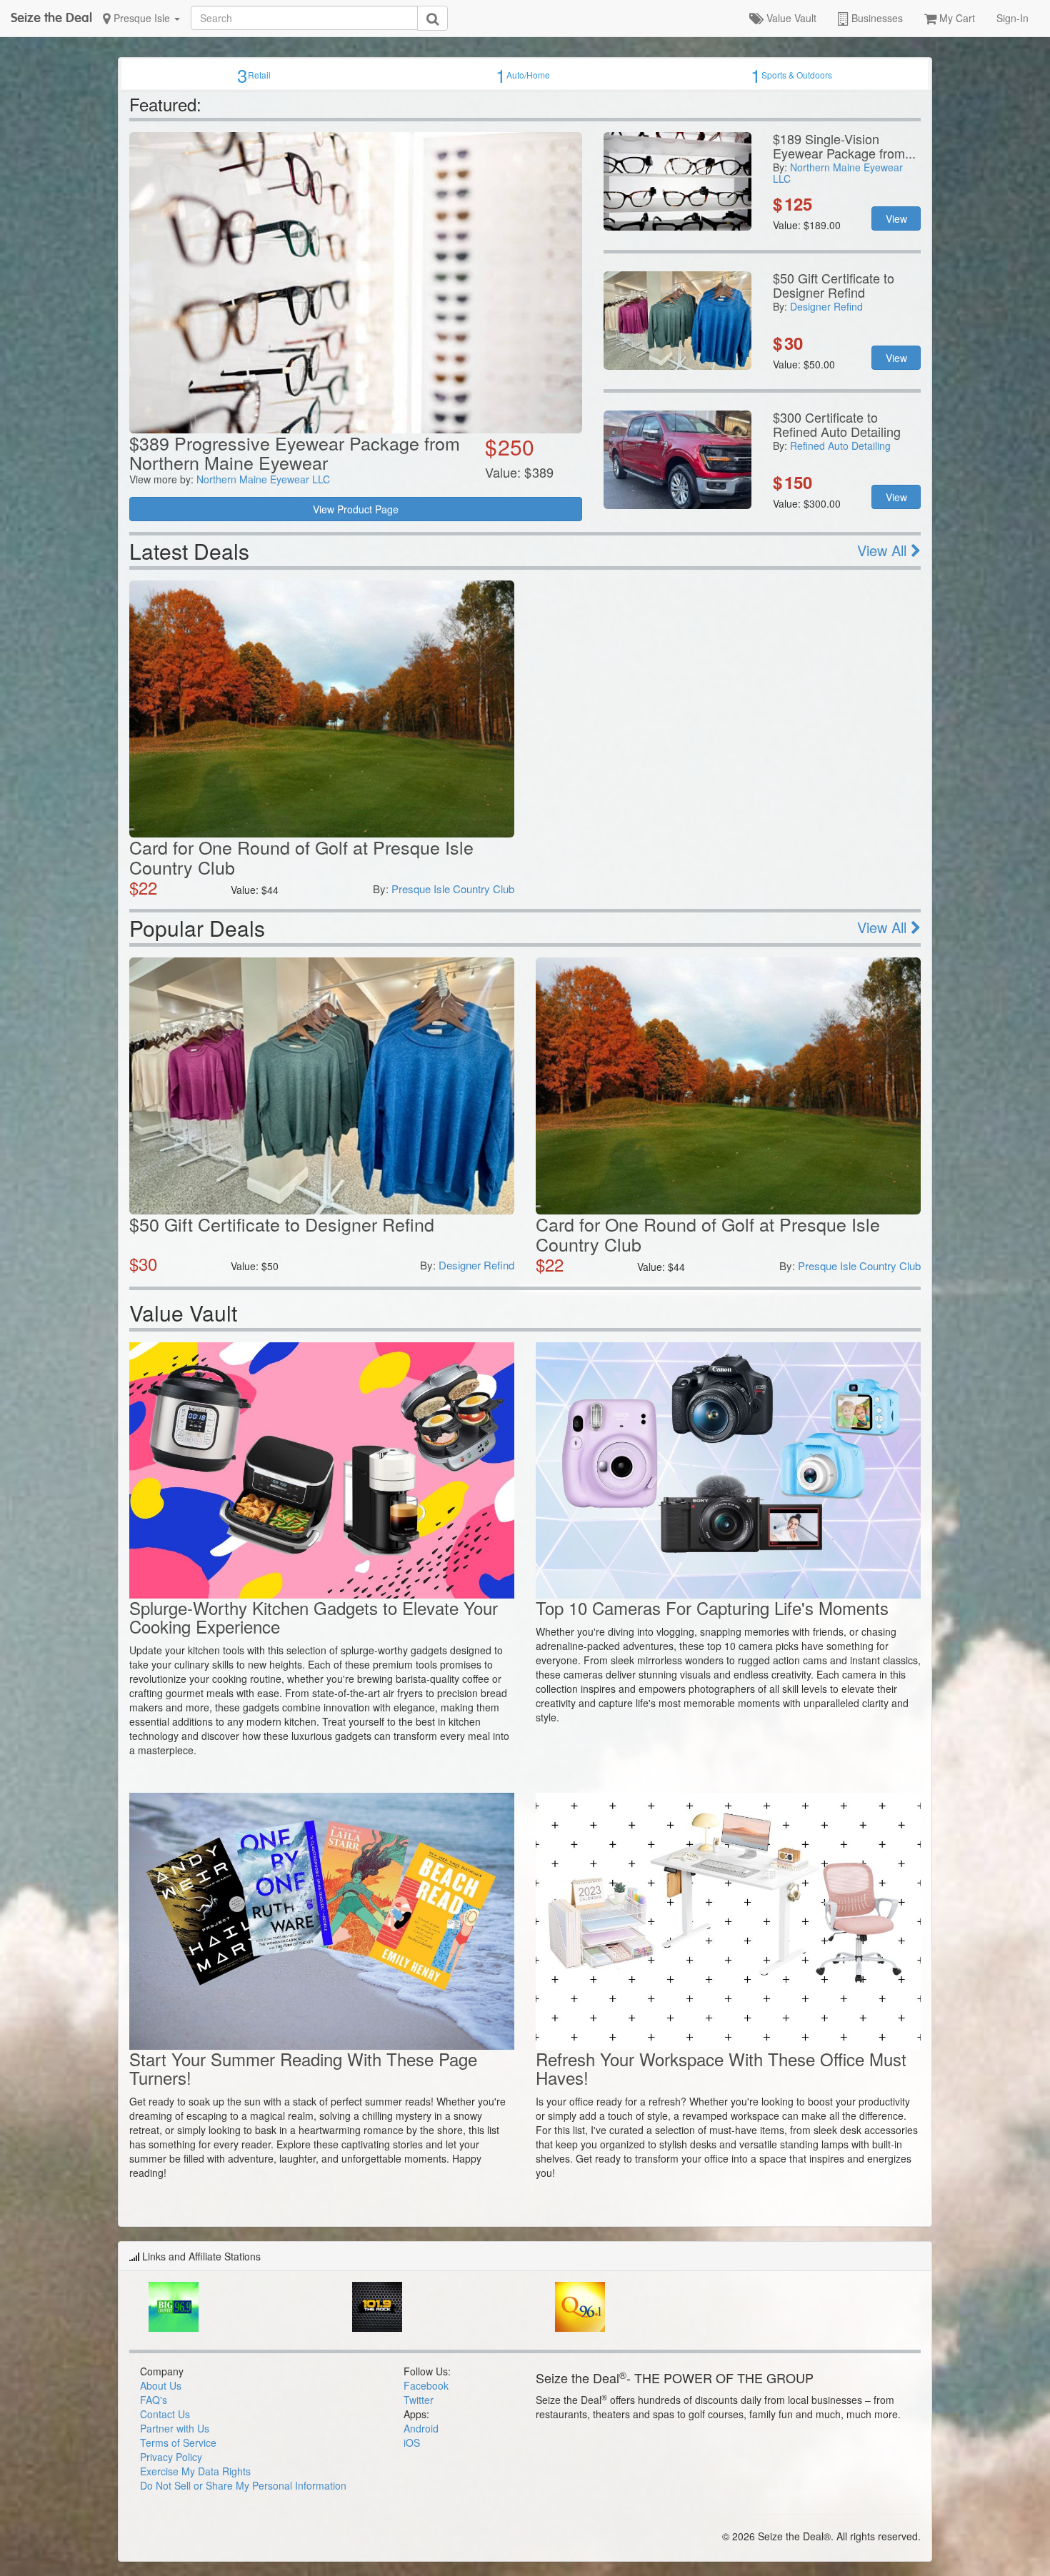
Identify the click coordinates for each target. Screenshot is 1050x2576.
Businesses (876, 18)
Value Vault (790, 18)
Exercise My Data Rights (195, 2471)
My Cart (956, 18)
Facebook (426, 2385)
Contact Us (165, 2414)
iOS (412, 2442)
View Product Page (356, 509)
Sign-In (1012, 18)
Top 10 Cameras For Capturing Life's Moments (712, 1608)
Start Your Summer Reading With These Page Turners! (303, 2068)
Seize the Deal (51, 17)
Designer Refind (826, 306)
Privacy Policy (171, 2457)
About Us (161, 2385)
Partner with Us (175, 2428)
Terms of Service (178, 2442)
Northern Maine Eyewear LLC (263, 479)
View (896, 218)
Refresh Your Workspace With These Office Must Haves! (721, 2068)
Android (421, 2428)
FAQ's (154, 2400)
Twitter (419, 2400)
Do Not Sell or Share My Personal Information (243, 2485)
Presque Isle (142, 18)
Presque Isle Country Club (453, 889)
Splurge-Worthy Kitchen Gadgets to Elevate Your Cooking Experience (314, 1617)
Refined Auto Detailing (840, 446)
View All (884, 550)
